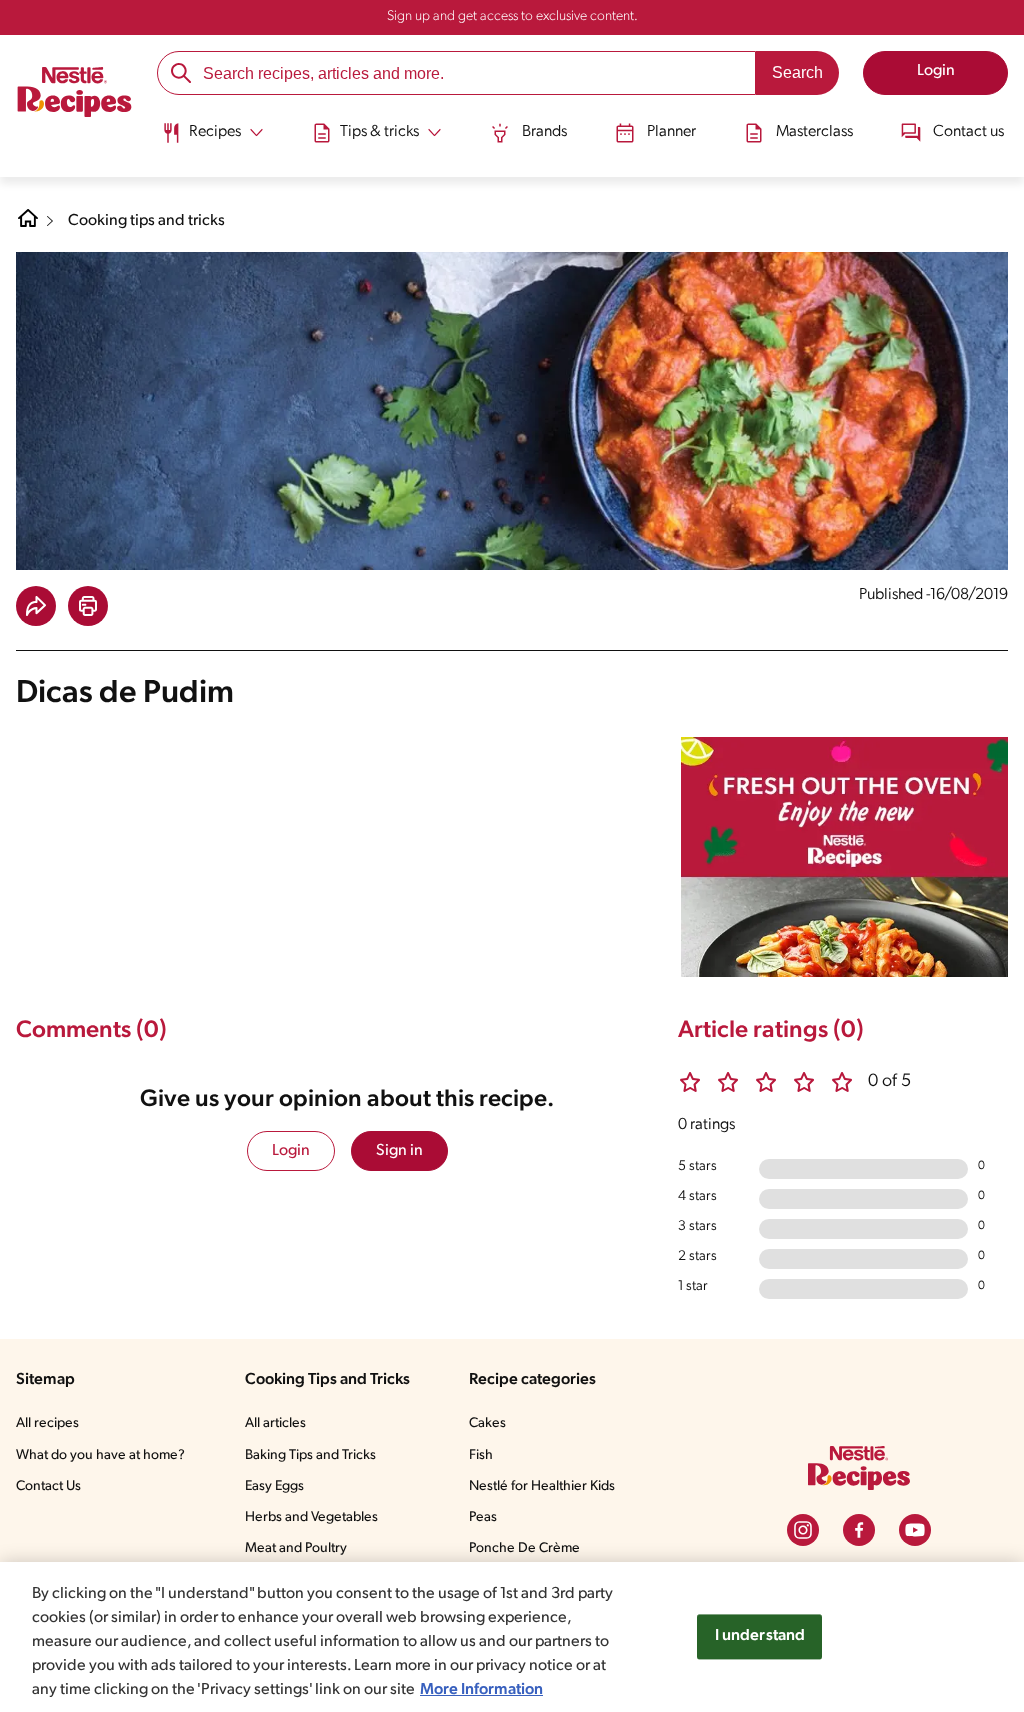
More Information (481, 1690)
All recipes (47, 1423)
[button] (36, 606)
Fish (481, 1455)
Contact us (968, 132)
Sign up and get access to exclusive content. (512, 16)
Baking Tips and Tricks (310, 1455)
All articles (275, 1423)
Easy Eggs (274, 1486)
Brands (544, 132)
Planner (671, 132)
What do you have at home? (100, 1455)
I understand (760, 1636)
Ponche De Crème (524, 1548)
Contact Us (48, 1486)
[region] (512, 1637)
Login (291, 1151)
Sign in (399, 1151)
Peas (483, 1517)
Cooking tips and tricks (146, 221)
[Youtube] (915, 1530)
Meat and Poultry (296, 1548)
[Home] (74, 95)
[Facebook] (859, 1530)
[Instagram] (803, 1530)
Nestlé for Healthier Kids (542, 1486)
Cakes (487, 1423)
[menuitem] (212, 140)
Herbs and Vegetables (311, 1517)
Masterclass (814, 132)
